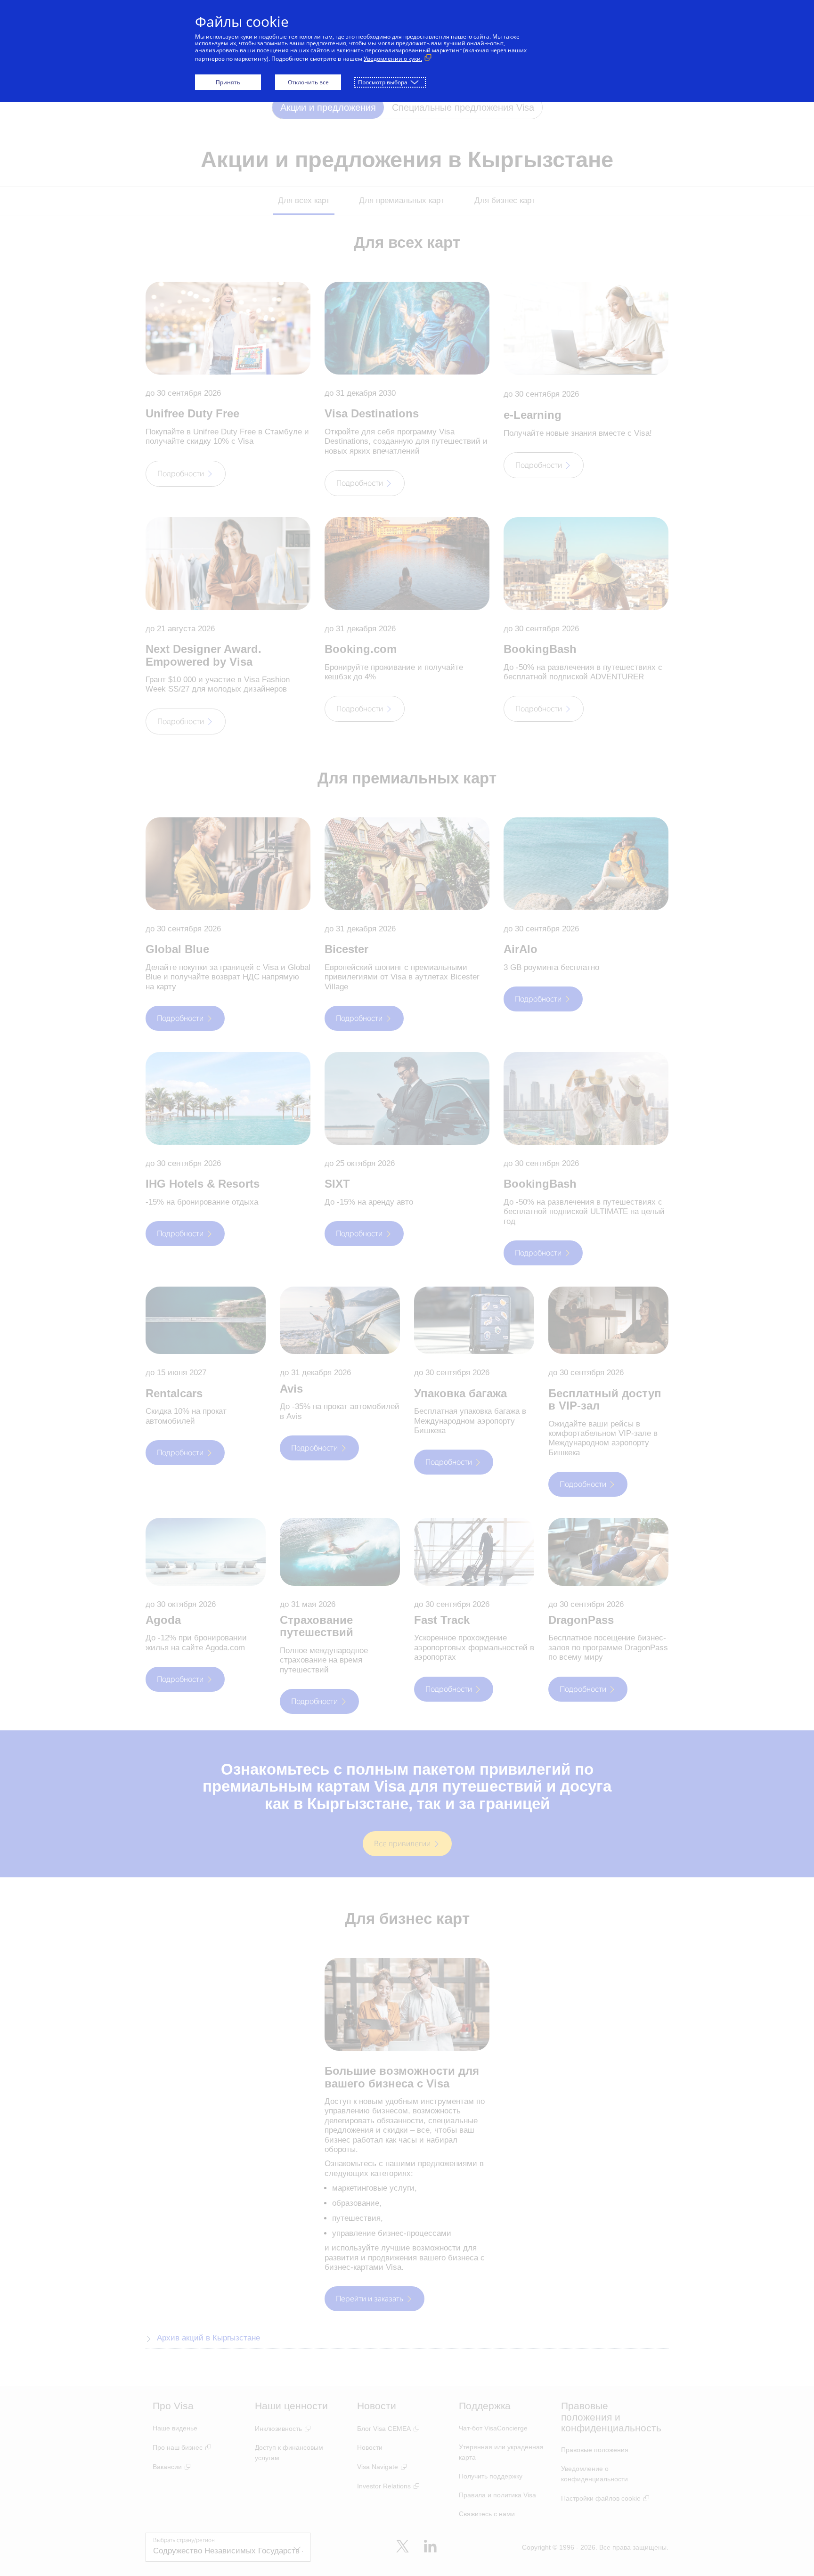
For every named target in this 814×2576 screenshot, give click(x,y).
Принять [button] (228, 82)
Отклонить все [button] (308, 82)
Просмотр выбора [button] (383, 82)
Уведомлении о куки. (393, 59)
